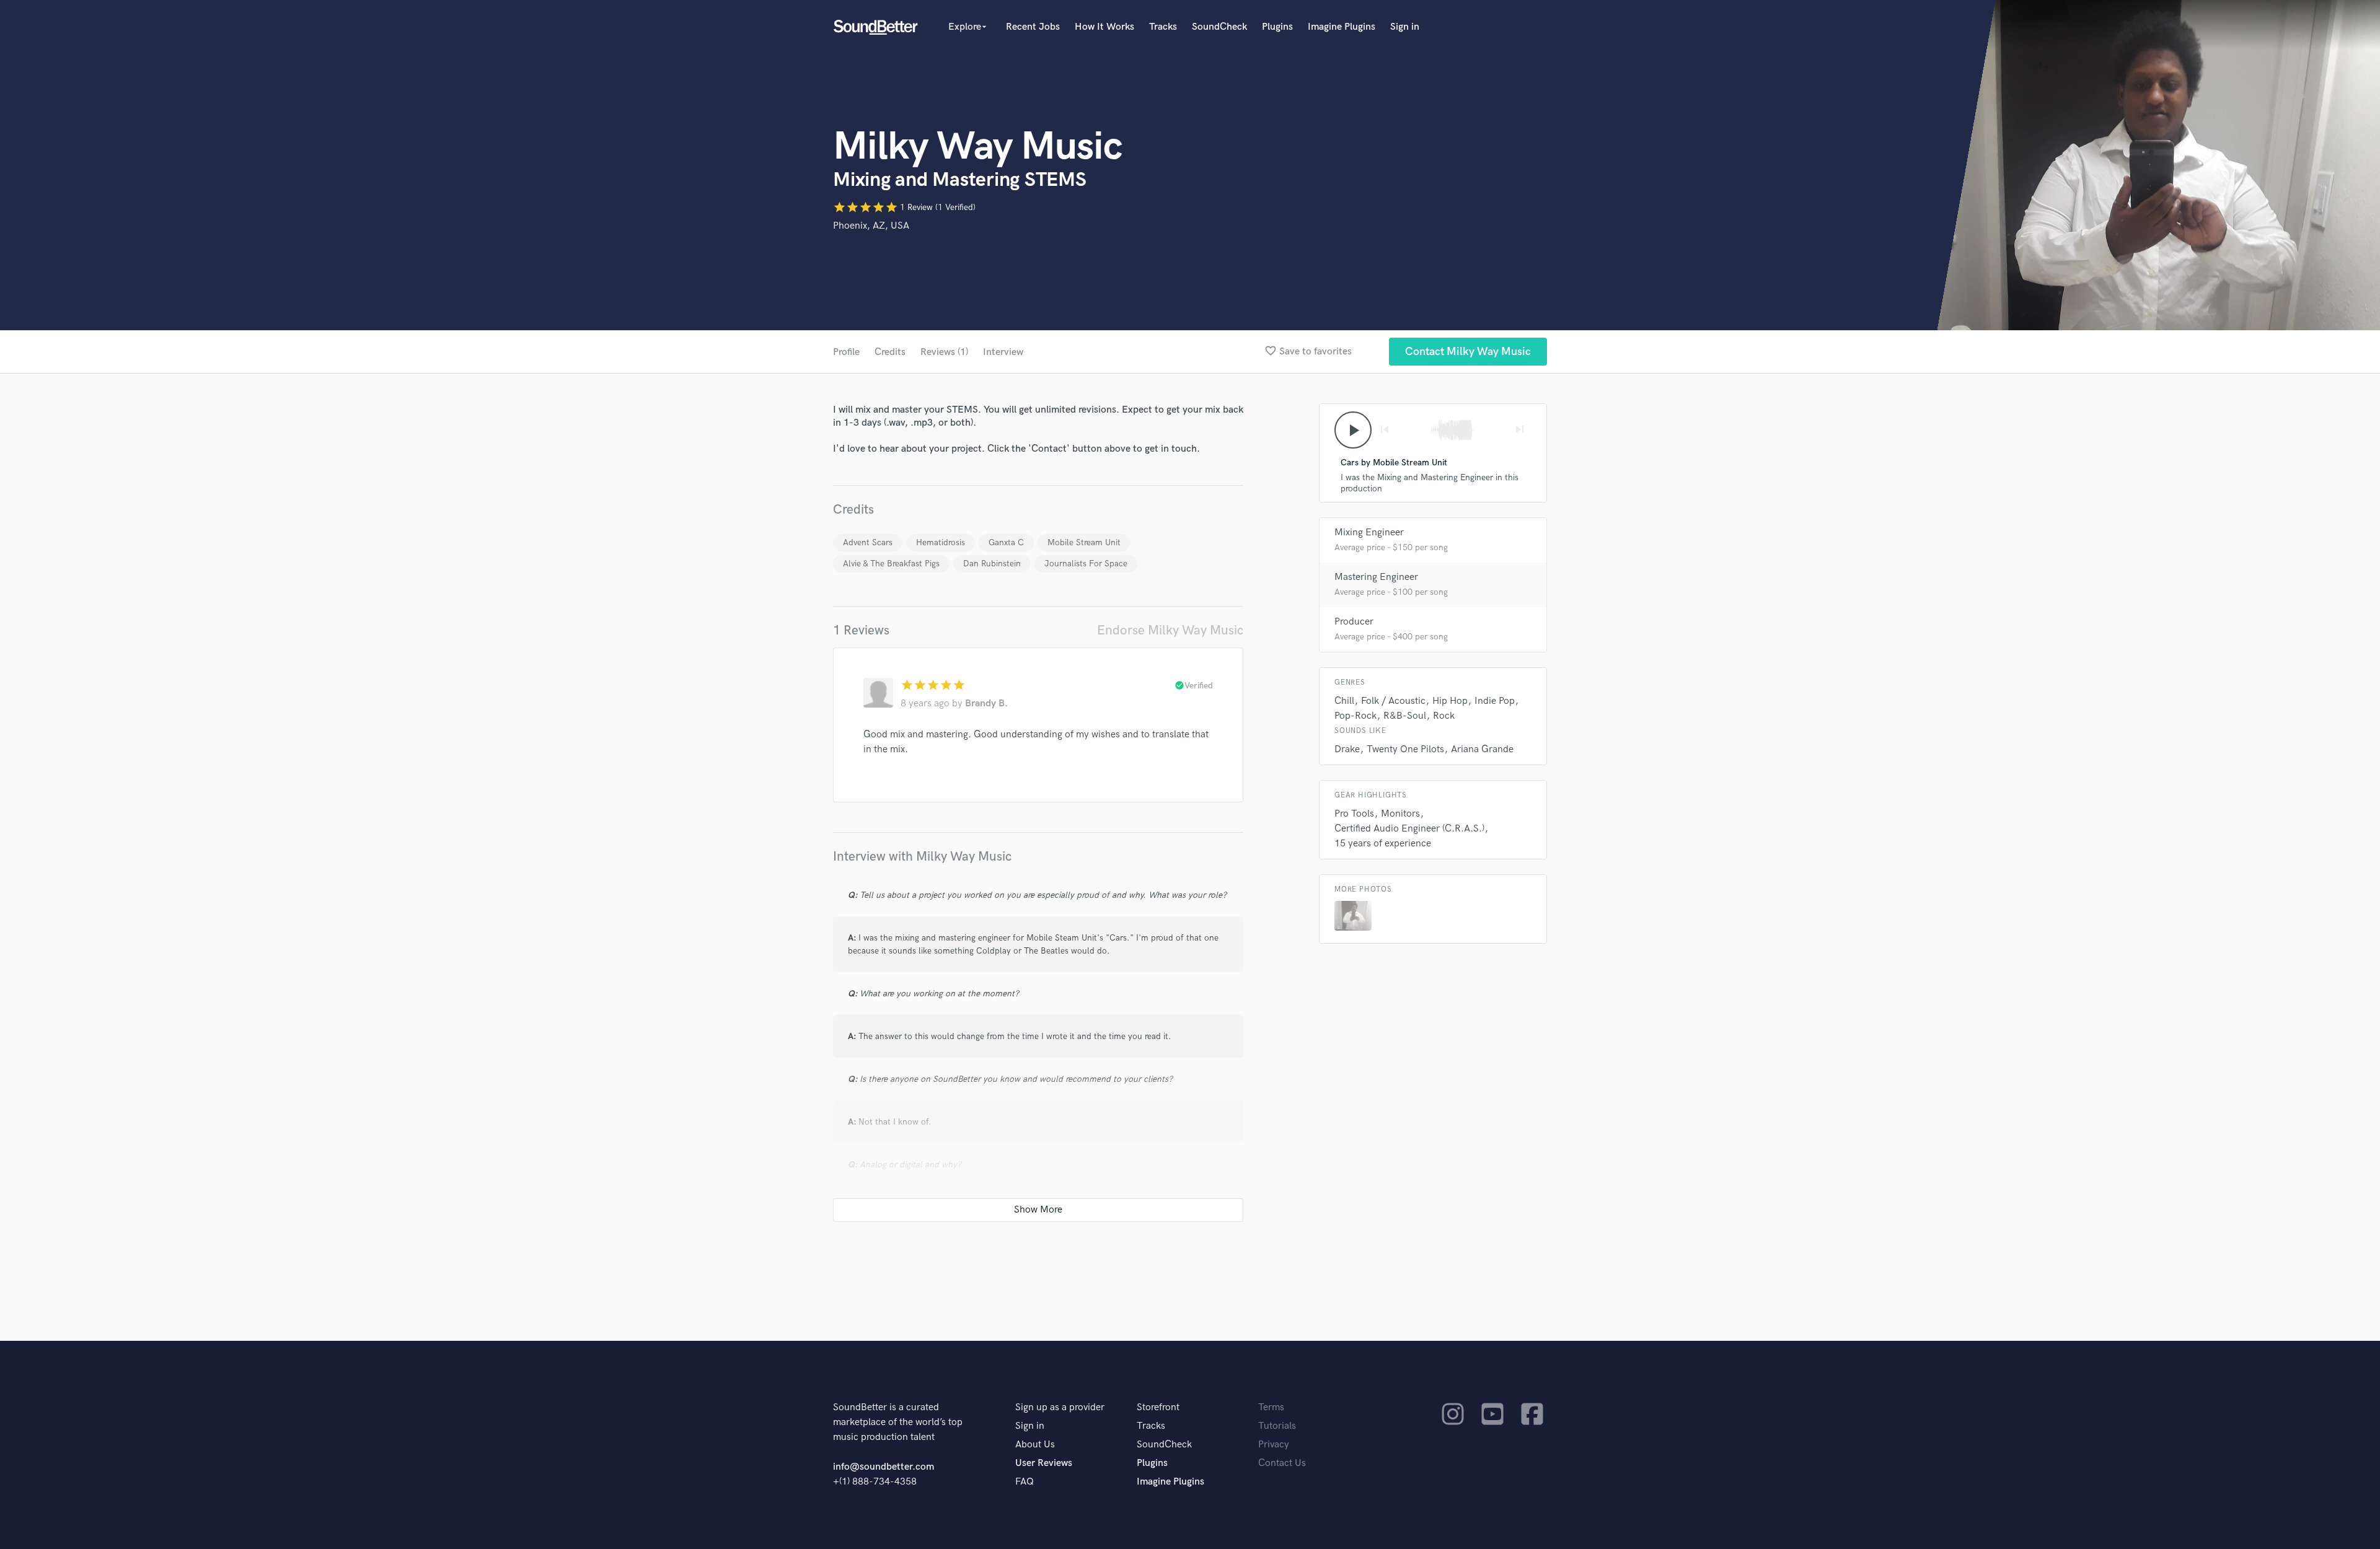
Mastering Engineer (1376, 577)
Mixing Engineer (1369, 533)
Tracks (1163, 27)
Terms (1271, 1407)
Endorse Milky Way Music (1170, 630)
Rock (1444, 716)
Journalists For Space (1086, 564)
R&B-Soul (1405, 716)
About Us (1035, 1445)
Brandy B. (986, 704)
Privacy (1274, 1445)
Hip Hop (1450, 701)
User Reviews (1044, 1463)
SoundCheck (1219, 27)
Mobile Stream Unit (1084, 542)
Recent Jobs (1033, 27)
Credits (890, 352)
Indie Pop (1495, 701)
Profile (846, 352)
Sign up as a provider (1060, 1407)
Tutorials (1277, 1426)
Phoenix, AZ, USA (871, 226)
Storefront (1158, 1407)
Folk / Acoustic (1393, 701)
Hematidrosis (941, 542)
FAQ (1025, 1482)
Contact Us (1282, 1463)
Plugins (1277, 27)
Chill (1344, 701)
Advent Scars (868, 542)
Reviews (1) (944, 352)
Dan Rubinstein (992, 564)
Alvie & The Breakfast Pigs (891, 564)
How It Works (1104, 27)
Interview (1003, 352)
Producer (1354, 622)
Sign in (1405, 27)
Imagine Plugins (1342, 27)
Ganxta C (1006, 542)
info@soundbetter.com (884, 1467)
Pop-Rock (1355, 716)
